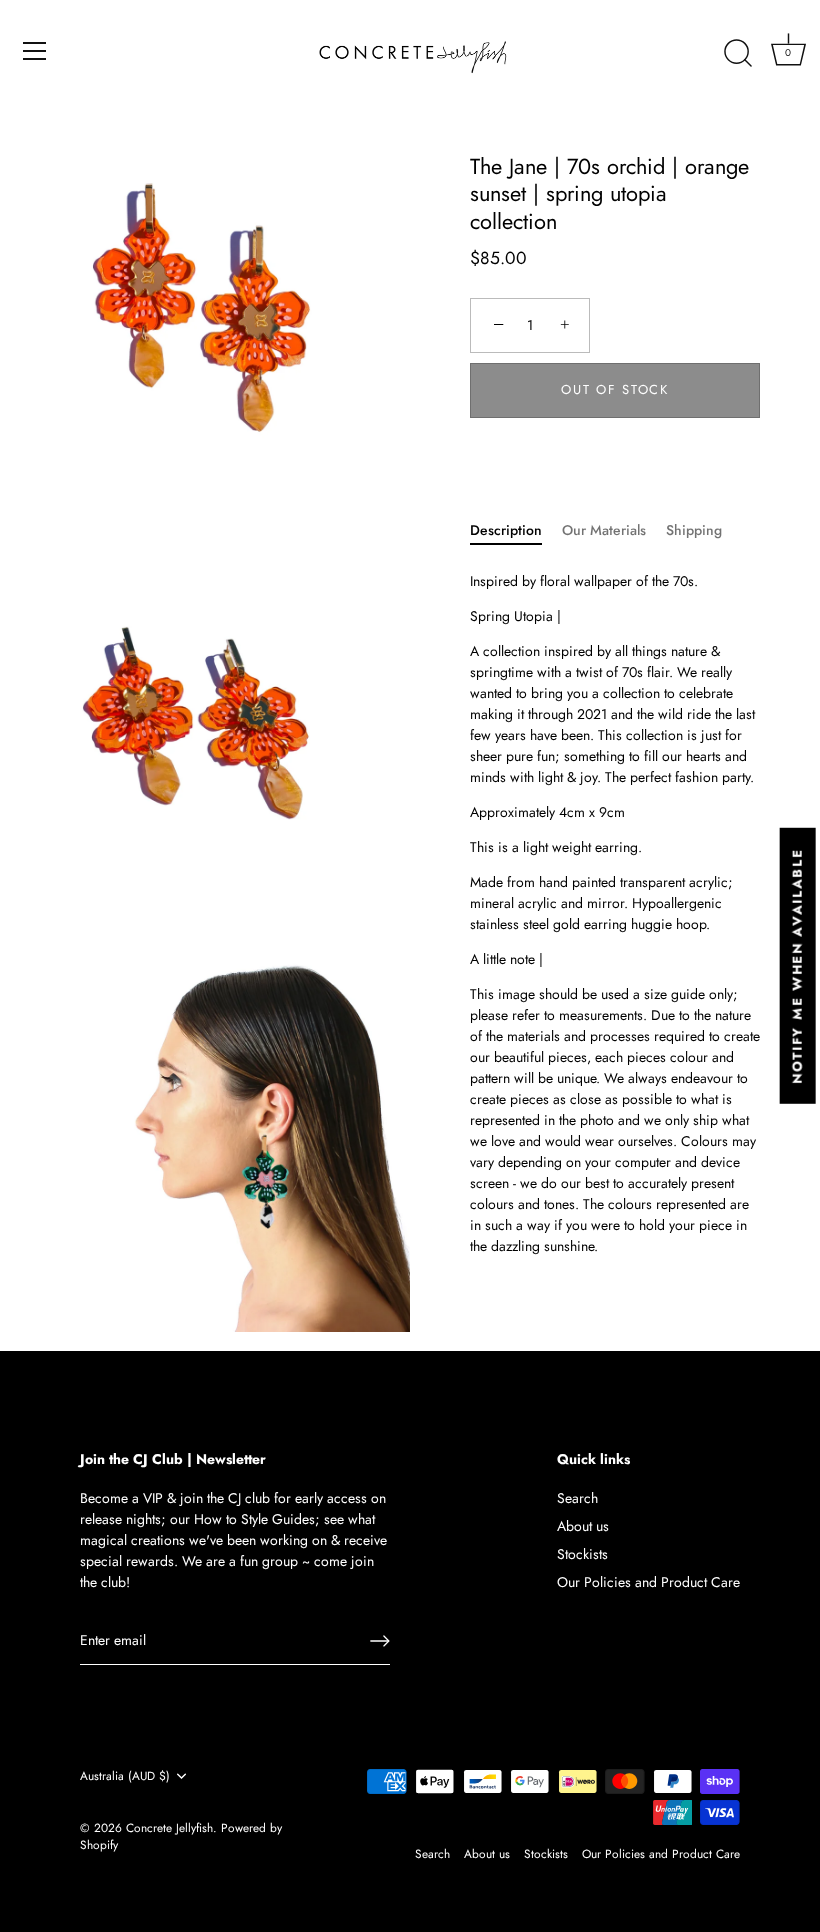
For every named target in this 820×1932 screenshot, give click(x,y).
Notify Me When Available (797, 966)
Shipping (694, 530)
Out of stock (614, 389)
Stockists (582, 1554)
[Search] (738, 54)
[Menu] (35, 51)
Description (506, 530)
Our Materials (604, 530)
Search (577, 1498)
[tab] (516, 530)
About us (583, 1526)
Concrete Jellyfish (169, 1827)
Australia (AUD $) (125, 1776)
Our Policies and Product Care (648, 1582)
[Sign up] (380, 1641)
